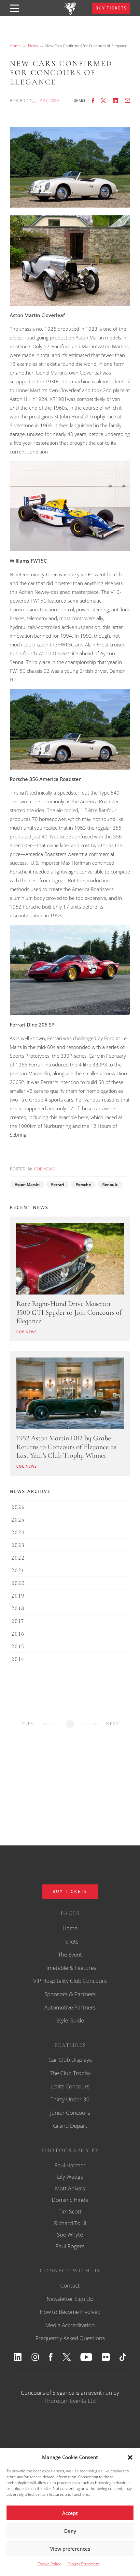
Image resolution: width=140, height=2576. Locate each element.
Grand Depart (70, 2126)
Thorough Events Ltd (70, 2401)
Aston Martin (27, 1185)
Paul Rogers (70, 2246)
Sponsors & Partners (70, 1994)
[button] (130, 2457)
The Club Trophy (70, 2073)
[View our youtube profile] (86, 2357)
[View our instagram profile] (35, 2357)
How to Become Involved (70, 2312)
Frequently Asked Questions (70, 2338)
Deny (70, 2531)
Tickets (70, 1941)
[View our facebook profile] (51, 2357)
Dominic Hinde (70, 2200)
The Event (70, 1954)
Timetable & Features (70, 1968)
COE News (44, 1169)
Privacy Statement (84, 2564)
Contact (70, 2285)
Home (15, 46)
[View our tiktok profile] (123, 2357)
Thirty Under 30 (70, 2099)
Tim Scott (70, 2211)
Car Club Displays (70, 2060)
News (33, 46)
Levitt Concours (70, 2086)
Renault (110, 1185)
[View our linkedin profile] (18, 2357)
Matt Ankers (70, 2188)
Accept (70, 2513)
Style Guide (70, 2020)
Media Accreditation (70, 2325)
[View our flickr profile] (106, 2357)
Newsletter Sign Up (70, 2299)
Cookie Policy (49, 2564)
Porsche (83, 1185)
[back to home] (70, 13)
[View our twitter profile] (67, 2357)
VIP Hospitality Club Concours (70, 1981)
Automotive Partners (70, 2007)
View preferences (70, 2549)
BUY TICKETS (111, 8)
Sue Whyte (70, 2234)
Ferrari (58, 1185)
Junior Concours (70, 2113)
